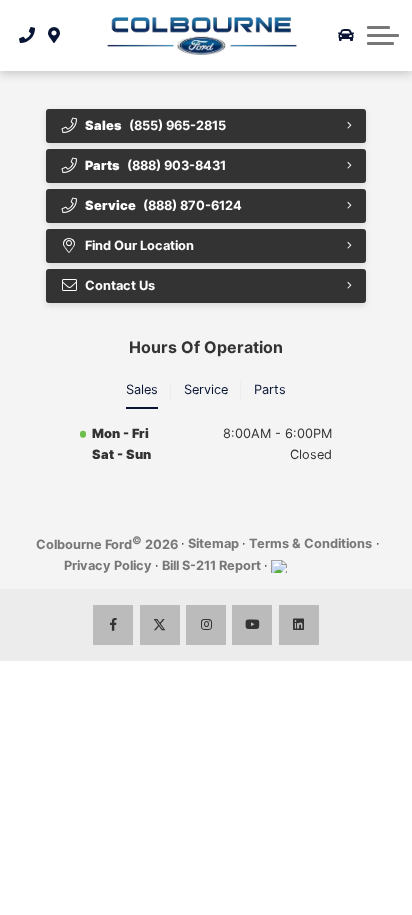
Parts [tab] (270, 389)
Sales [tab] (142, 389)
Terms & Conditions (310, 543)
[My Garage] (346, 35)
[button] (383, 35)
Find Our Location (139, 245)
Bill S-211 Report (211, 565)
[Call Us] (27, 35)
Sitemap (213, 543)
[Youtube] (252, 625)
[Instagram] (206, 625)
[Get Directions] (54, 35)
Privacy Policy (108, 565)
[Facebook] (113, 625)
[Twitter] (160, 625)
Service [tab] (206, 389)
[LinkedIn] (299, 625)
